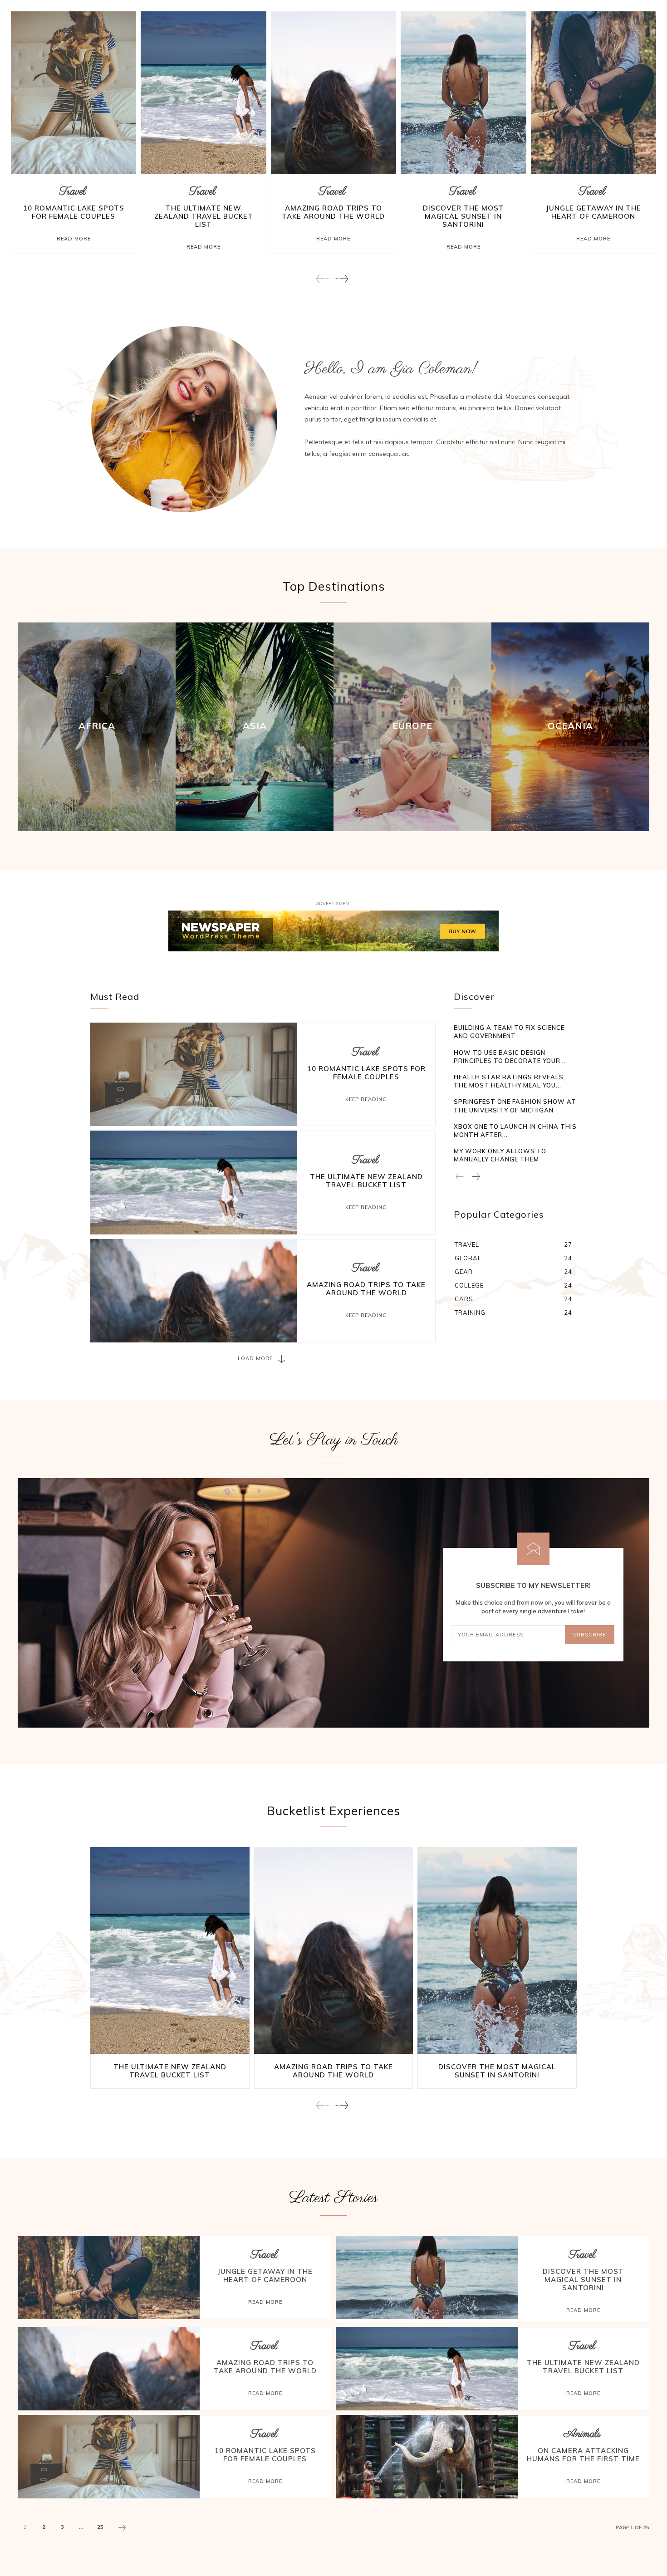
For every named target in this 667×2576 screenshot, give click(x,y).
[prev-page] (323, 279)
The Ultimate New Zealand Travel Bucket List (204, 216)
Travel (73, 192)
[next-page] (341, 279)
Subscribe (590, 1635)
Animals (582, 2434)
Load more (255, 1358)
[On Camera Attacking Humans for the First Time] (427, 2457)
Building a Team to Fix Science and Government (509, 1032)
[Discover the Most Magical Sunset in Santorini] (463, 93)
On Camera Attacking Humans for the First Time (583, 2455)
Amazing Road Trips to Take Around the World (333, 212)
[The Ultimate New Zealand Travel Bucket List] (203, 93)
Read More (74, 239)
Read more (265, 2302)
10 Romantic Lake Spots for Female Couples (74, 212)
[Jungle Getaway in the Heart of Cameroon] (593, 93)
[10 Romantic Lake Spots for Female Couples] (74, 93)
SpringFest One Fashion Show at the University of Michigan (515, 1106)
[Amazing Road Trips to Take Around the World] (333, 93)
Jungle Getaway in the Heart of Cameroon (593, 212)
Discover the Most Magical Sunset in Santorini (463, 216)
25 (100, 2527)
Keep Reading (366, 1099)
